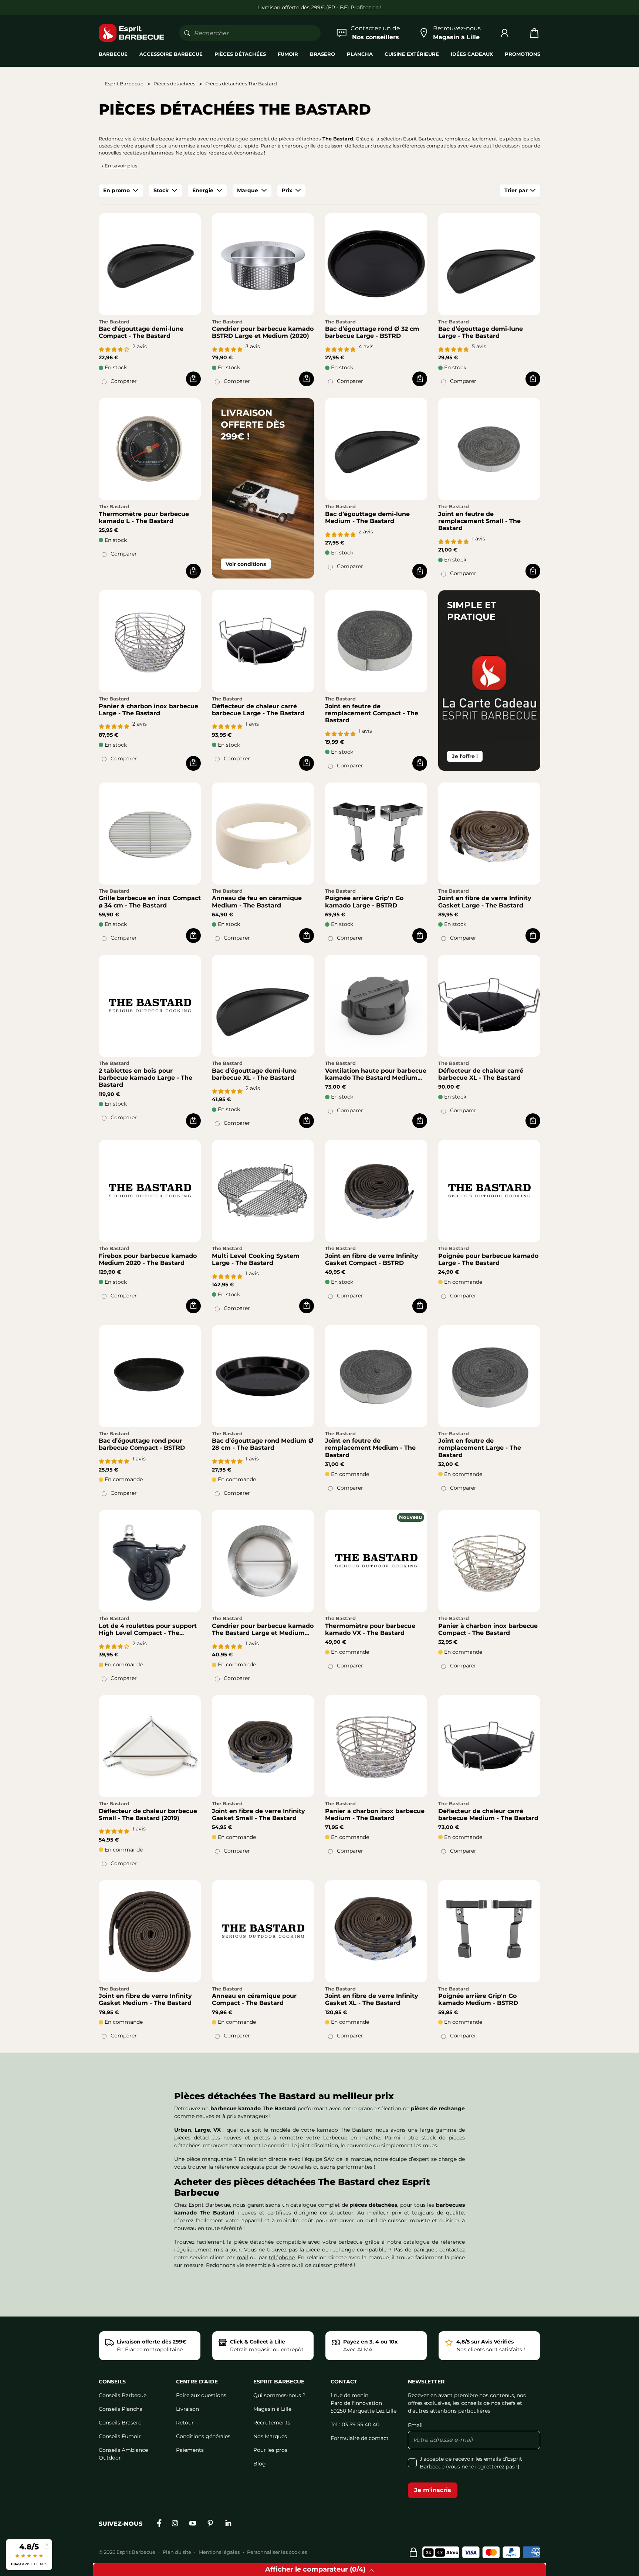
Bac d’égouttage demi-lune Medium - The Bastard (367, 517)
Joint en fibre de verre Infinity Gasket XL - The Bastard (372, 1999)
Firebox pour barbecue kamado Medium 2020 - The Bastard (148, 1259)
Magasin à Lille (272, 2409)
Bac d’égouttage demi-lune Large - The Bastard (481, 332)
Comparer (124, 381)
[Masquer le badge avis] (47, 2544)
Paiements (190, 2450)
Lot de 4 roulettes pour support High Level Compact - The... (148, 1629)
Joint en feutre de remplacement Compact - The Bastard (372, 713)
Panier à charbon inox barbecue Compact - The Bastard (488, 1629)
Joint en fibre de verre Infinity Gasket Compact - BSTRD (372, 1259)
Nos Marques (270, 2436)
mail (242, 2257)
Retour (185, 2423)
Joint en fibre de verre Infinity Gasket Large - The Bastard (485, 902)
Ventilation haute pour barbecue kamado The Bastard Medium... (376, 1074)
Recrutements (272, 2423)
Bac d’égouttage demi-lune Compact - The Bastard (141, 332)
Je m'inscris (433, 2490)
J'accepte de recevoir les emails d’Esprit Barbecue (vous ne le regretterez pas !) (471, 2463)
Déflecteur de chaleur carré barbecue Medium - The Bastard (488, 1815)
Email (415, 2425)
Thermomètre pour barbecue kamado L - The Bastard (144, 517)
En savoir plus (121, 166)
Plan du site (177, 2552)
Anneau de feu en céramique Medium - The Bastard (257, 902)
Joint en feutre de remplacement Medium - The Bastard (370, 1448)
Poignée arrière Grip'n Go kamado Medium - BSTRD (478, 1999)
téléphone (282, 2257)
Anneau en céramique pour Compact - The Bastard (254, 1999)
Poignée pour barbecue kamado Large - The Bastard (488, 1259)
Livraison (187, 2409)
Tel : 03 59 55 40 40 (355, 2424)
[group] (121, 191)
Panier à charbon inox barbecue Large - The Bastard (148, 710)
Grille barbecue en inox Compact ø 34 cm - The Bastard (150, 902)
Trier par (516, 190)
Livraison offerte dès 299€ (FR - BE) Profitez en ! (319, 7)
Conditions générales (203, 2436)
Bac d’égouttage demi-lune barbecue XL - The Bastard (254, 1074)
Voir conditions (246, 564)
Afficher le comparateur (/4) (315, 2569)
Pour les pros (270, 2450)
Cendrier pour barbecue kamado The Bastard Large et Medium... (263, 1629)
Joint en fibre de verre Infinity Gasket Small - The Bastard (258, 1815)
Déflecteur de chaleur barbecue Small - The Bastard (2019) (148, 1815)
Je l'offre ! (465, 756)
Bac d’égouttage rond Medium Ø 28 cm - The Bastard (263, 1444)
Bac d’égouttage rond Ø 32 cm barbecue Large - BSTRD (372, 332)
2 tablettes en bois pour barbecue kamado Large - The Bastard (146, 1078)
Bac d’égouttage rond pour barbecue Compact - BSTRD (142, 1444)
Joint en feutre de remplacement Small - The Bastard (479, 521)
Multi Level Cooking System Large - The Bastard (256, 1259)
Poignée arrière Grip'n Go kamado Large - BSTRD (364, 902)
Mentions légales (219, 2552)
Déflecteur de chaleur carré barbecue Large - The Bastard (258, 710)
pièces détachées (300, 139)
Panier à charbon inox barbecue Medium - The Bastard (375, 1815)
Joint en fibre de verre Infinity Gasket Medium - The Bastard (145, 1999)
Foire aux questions (201, 2395)
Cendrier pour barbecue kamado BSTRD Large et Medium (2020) (263, 332)
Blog (260, 2464)
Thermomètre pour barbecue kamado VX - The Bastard (370, 1629)
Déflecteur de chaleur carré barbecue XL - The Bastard (481, 1074)
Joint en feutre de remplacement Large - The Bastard (480, 1448)
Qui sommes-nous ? (279, 2395)
